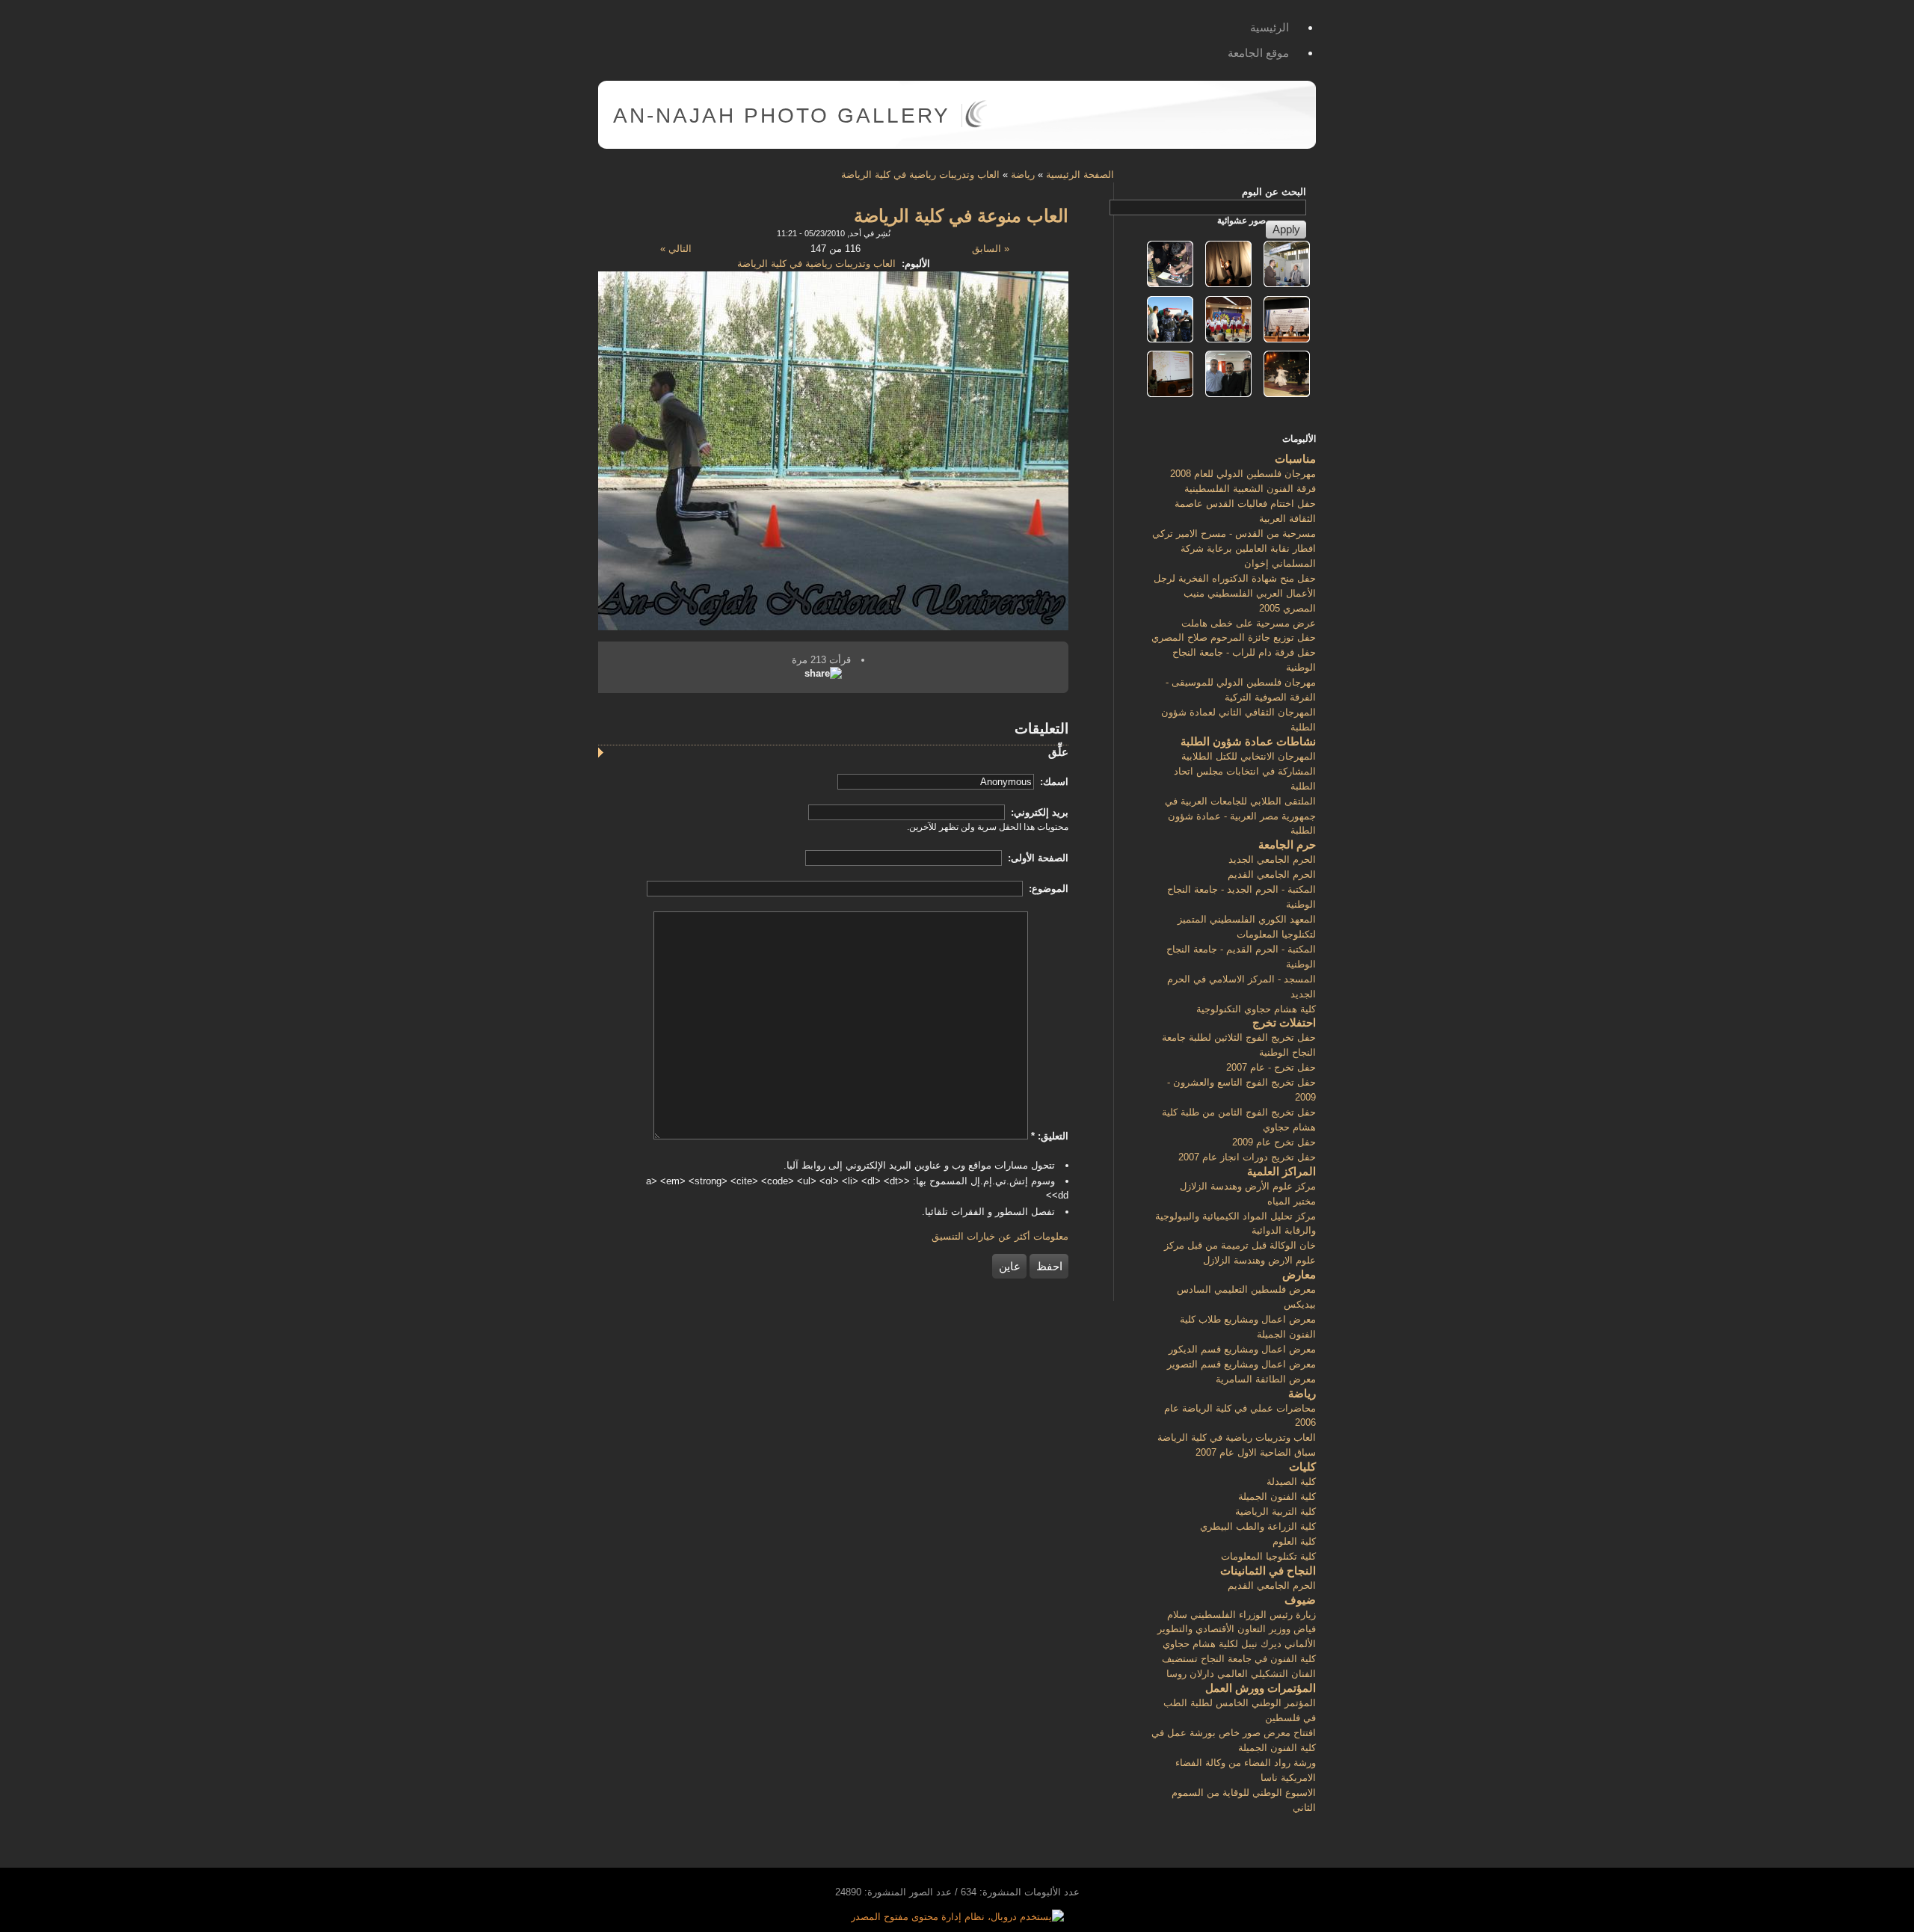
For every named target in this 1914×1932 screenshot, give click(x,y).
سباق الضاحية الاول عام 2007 (1256, 1452)
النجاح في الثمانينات (1268, 1570)
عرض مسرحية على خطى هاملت (1249, 623)
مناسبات (1295, 459)
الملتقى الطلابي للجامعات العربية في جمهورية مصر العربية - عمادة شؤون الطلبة (1240, 816)
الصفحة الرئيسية (1080, 175)
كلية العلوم (1294, 1541)
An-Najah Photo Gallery (782, 116)
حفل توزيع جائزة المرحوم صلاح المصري (1234, 637)
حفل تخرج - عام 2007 (1271, 1067)
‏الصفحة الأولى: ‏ (1037, 858)
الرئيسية (1270, 27)
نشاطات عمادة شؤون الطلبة (1248, 741)
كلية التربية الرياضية (1276, 1511)
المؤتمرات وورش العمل (1261, 1688)
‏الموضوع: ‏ (1047, 889)
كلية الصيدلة (1291, 1482)
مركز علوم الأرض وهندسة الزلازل (1248, 1186)
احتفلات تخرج (1284, 1022)
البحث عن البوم (1274, 192)
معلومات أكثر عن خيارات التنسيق (1000, 1236)
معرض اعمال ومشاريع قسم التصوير (1241, 1364)
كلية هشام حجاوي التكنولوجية (1256, 1009)
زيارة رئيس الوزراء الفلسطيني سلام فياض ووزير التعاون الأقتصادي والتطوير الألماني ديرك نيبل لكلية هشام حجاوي (1237, 1630)
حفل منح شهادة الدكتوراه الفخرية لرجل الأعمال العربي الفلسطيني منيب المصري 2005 (1235, 593)
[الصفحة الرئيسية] (976, 124)
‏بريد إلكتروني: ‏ (1038, 812)
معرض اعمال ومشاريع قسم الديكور (1242, 1349)
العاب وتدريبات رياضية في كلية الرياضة (920, 175)
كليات (1302, 1467)
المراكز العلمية (1281, 1171)
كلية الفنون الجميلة (1277, 1496)
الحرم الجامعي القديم (1272, 874)
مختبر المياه (1292, 1201)
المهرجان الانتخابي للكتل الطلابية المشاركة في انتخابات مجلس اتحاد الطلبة (1245, 771)
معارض (1299, 1274)
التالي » (676, 249)
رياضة (1023, 175)
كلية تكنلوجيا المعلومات (1268, 1556)
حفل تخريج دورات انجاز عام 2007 (1247, 1157)
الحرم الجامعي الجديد (1272, 859)
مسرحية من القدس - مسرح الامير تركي (1234, 533)
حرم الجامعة (1287, 845)
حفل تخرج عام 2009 (1274, 1142)
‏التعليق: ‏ (1050, 1136)
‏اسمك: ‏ (1053, 782)
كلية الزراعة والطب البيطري (1258, 1526)
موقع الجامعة (1258, 53)
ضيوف (1300, 1600)
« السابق (991, 249)
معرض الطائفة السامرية (1266, 1379)
